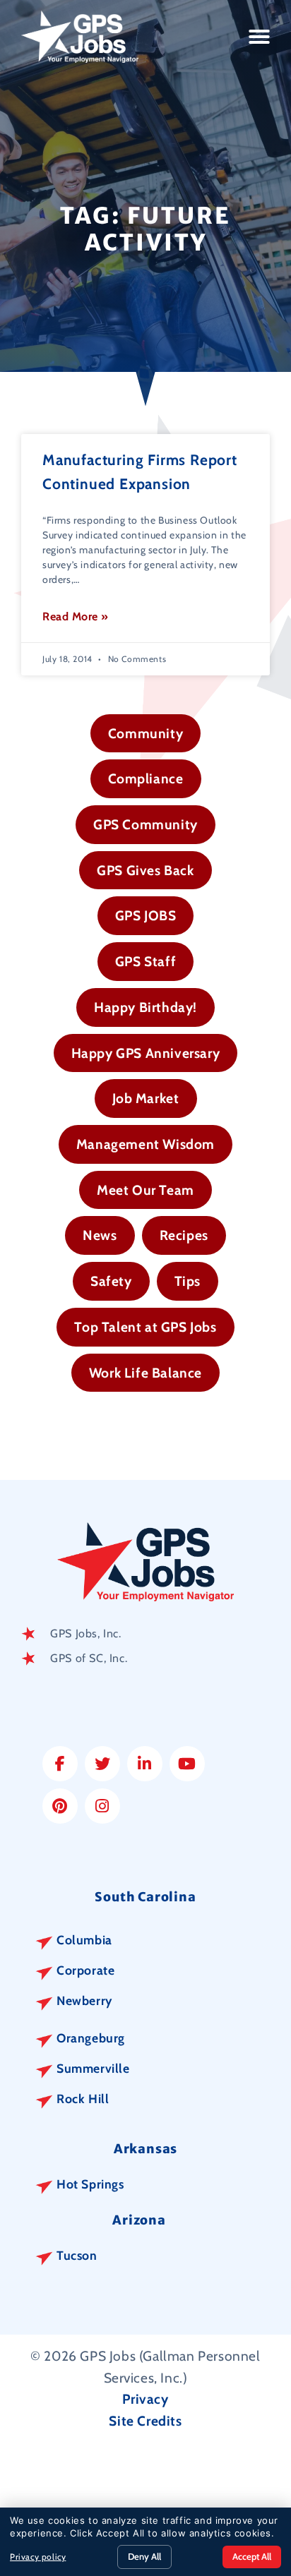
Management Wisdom (145, 1144)
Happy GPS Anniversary (146, 1053)
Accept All (252, 2556)
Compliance (146, 778)
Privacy (145, 2399)
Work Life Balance (145, 1373)
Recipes (184, 1235)
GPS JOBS (146, 915)
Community (145, 733)
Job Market (146, 1098)
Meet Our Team (145, 1190)
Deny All (144, 2556)
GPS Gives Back (145, 870)
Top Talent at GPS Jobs (145, 1327)
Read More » (76, 616)
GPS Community (145, 824)
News (100, 1235)
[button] (260, 37)
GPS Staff (145, 961)
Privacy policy (38, 2557)
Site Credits (145, 2421)
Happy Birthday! (145, 1007)
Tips (188, 1281)
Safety (111, 1281)
